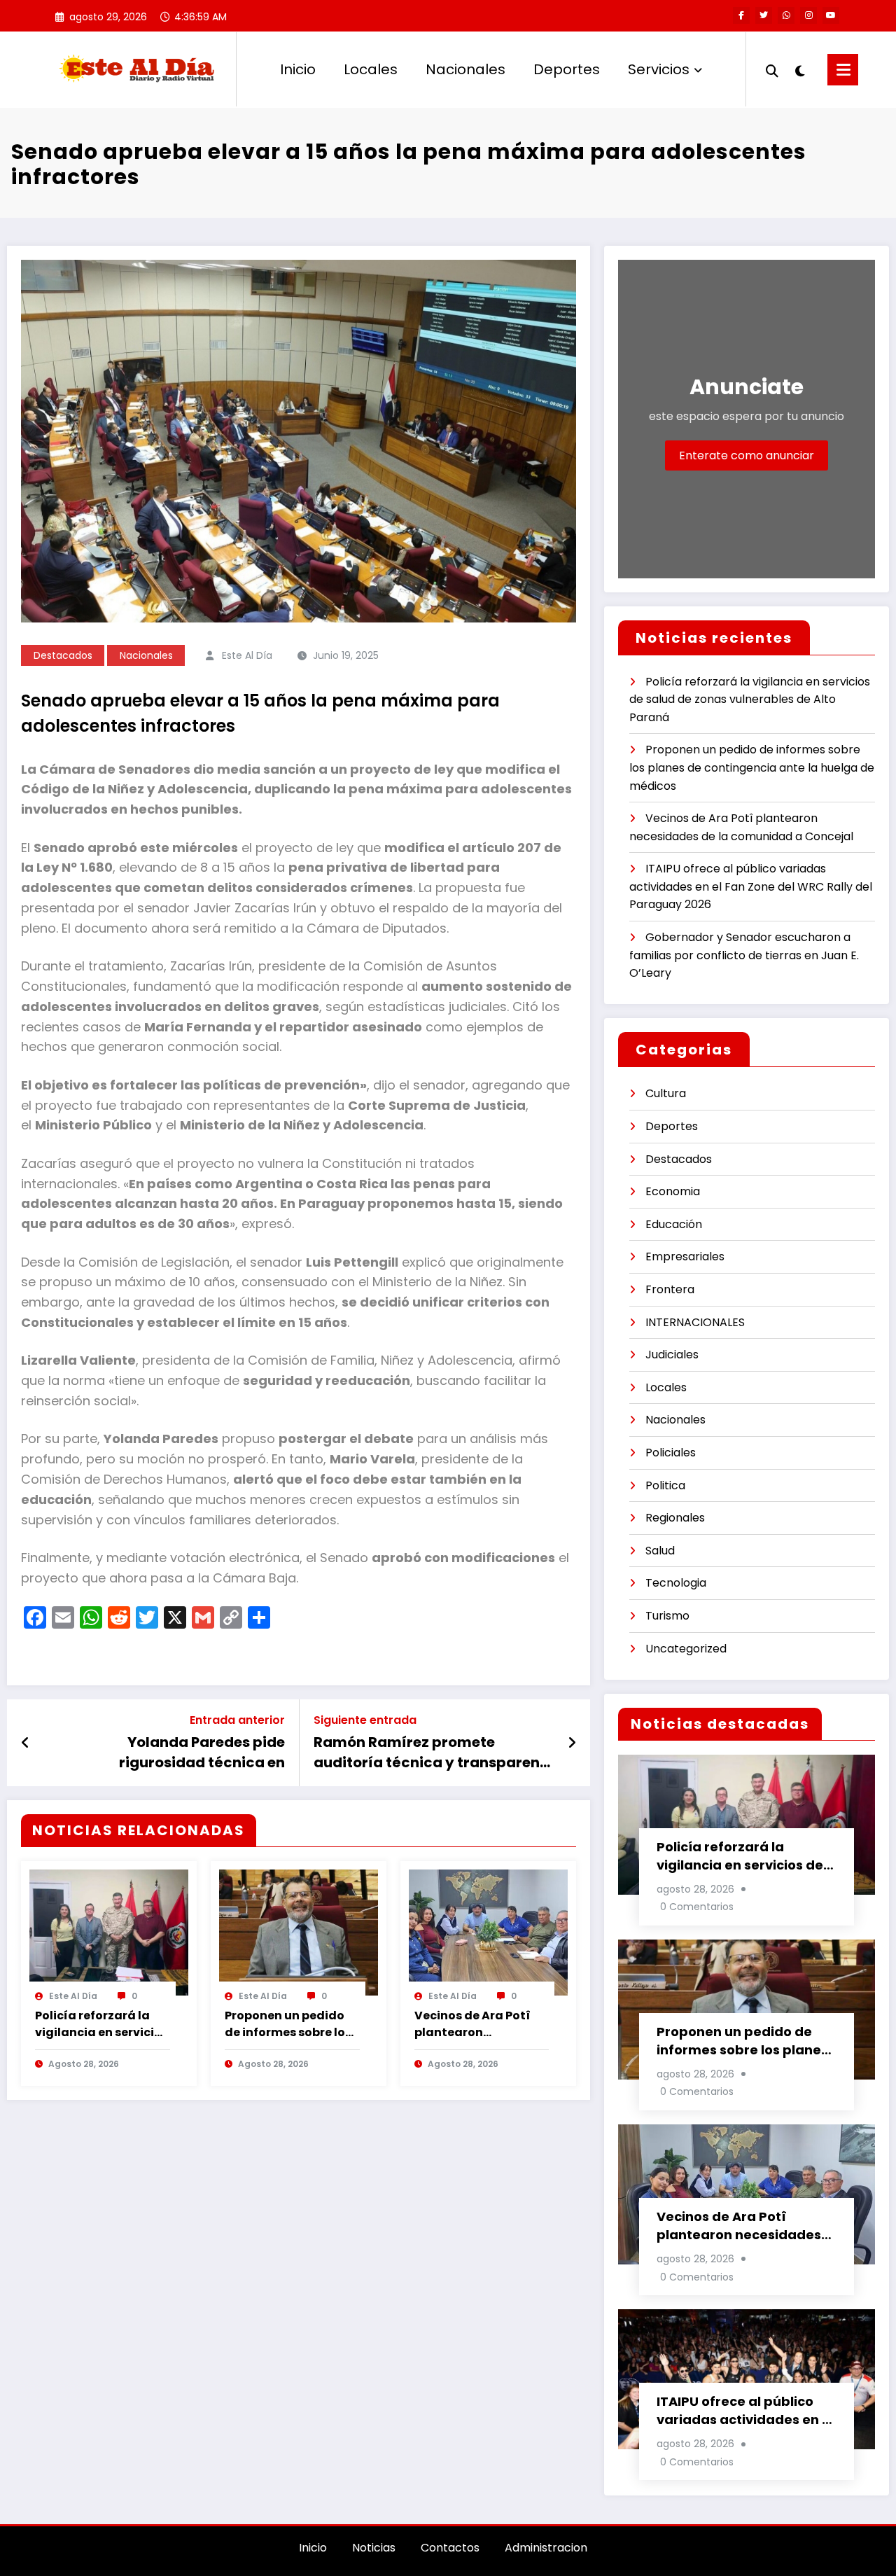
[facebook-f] (741, 15)
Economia (673, 1191)
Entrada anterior (237, 1720)
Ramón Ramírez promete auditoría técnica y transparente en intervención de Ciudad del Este (434, 1752)
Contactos (450, 2548)
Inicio (298, 69)
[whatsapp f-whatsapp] (786, 15)
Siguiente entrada (365, 1720)
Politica (665, 1485)
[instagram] (808, 15)
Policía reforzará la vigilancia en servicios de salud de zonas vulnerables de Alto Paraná (101, 2024)
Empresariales (685, 1256)
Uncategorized (686, 1649)
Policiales (671, 1453)
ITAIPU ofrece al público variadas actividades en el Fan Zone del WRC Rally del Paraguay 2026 (751, 886)
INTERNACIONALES (695, 1322)
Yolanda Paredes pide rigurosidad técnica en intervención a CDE (202, 1752)
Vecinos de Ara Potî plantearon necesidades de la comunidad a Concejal (472, 2024)
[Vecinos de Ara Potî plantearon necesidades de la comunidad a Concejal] (488, 1931)
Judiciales (672, 1355)
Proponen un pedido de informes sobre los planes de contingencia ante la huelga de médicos (288, 2024)
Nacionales (465, 69)
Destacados (63, 655)
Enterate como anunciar (747, 455)
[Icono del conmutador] (843, 70)
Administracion (546, 2548)
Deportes (567, 69)
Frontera (670, 1289)
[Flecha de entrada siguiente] (572, 1743)
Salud (660, 1551)
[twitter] (764, 15)
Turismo (667, 1616)
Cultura (666, 1093)
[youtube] (831, 15)
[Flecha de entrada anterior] (26, 1743)
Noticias (374, 2548)
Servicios (659, 69)
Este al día (247, 655)
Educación (674, 1224)
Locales (371, 69)
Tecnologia (676, 1583)
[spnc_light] (799, 69)
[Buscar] (772, 69)
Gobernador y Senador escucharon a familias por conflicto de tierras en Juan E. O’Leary (744, 955)
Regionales (675, 1518)
